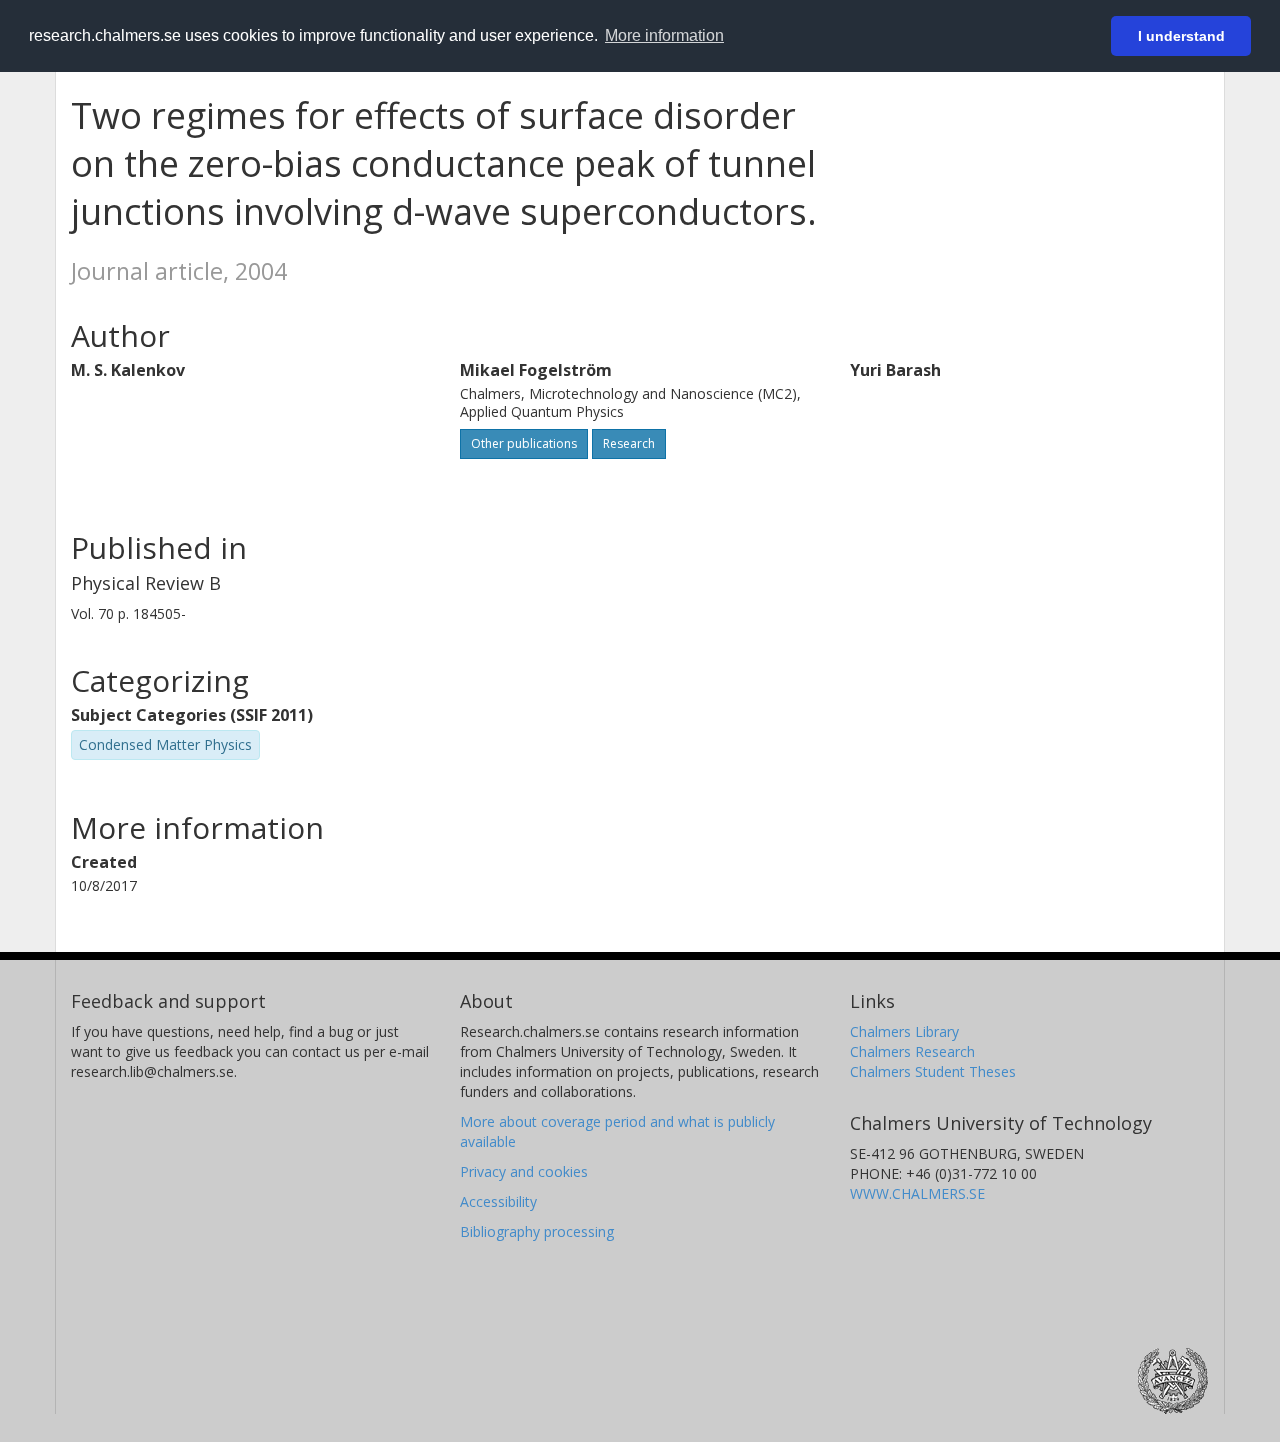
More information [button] (664, 35)
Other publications (524, 443)
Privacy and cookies (524, 1171)
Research (629, 443)
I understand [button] (1181, 36)
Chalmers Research (912, 1051)
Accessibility (498, 1201)
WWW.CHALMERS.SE (917, 1193)
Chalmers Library (904, 1031)
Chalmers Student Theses (933, 1071)
